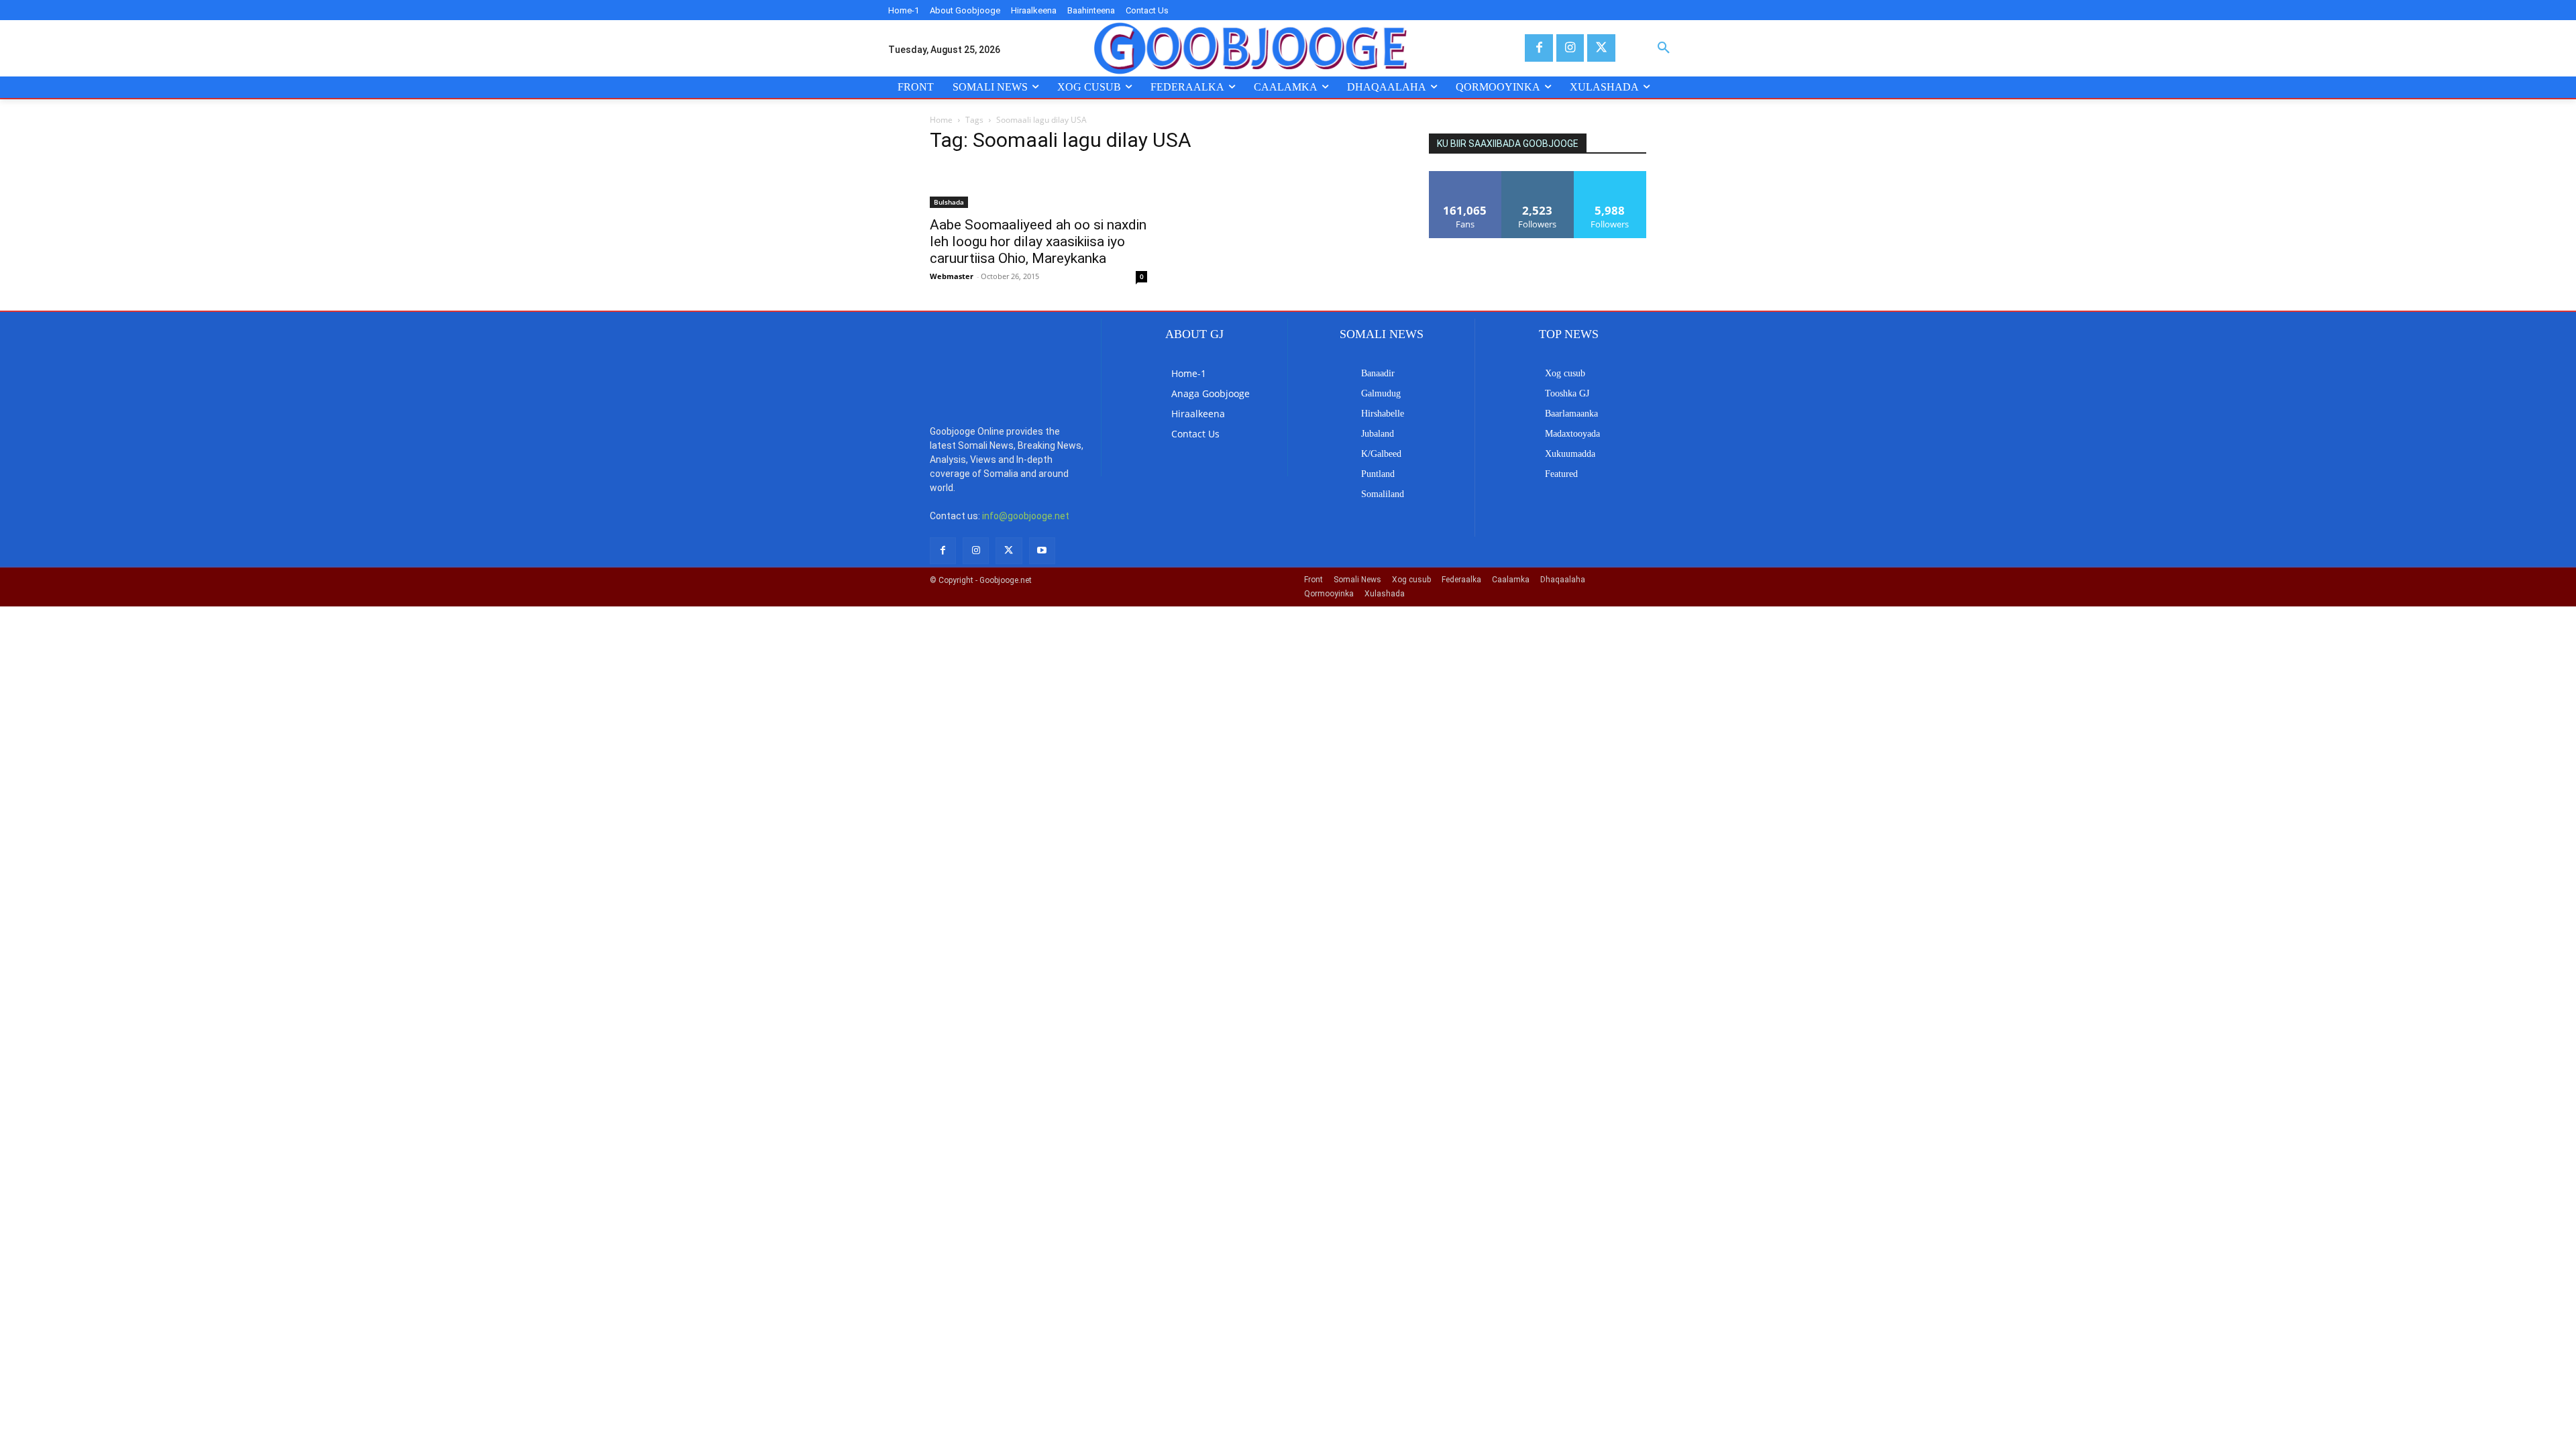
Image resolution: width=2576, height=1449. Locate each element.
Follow (1538, 176)
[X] (1601, 48)
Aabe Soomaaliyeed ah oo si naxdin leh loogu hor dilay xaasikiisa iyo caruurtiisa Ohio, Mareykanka (1038, 241)
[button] (1664, 48)
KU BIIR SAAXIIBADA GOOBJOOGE (1508, 144)
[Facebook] (1539, 48)
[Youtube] (1042, 550)
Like (1465, 176)
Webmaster (952, 276)
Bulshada (949, 202)
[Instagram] (1570, 48)
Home (941, 120)
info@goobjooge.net (1026, 516)
